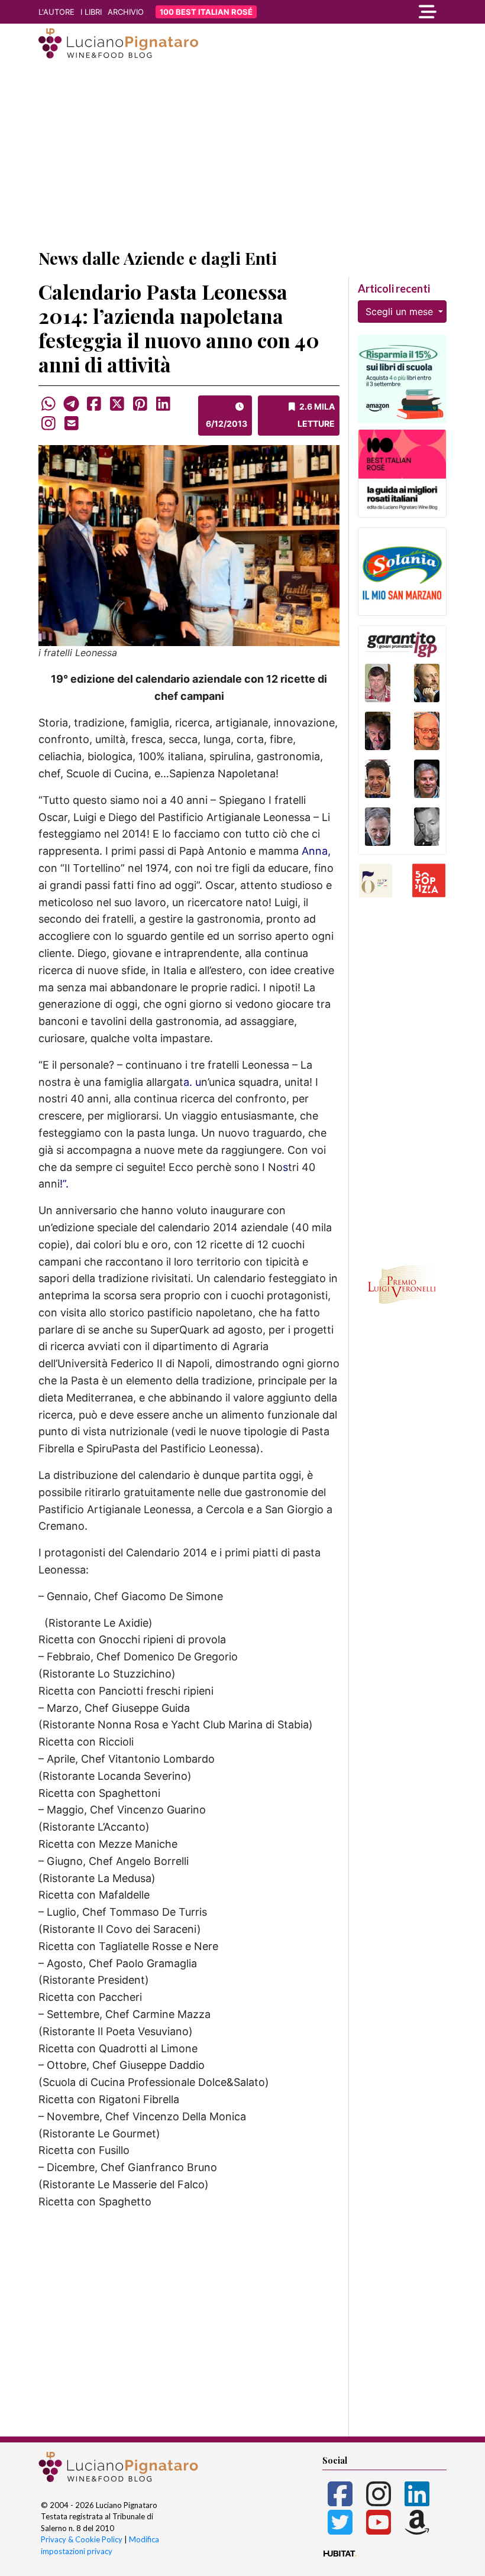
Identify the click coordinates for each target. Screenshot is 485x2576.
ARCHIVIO (126, 12)
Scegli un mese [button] (401, 312)
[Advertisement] (242, 155)
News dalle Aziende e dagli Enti (158, 258)
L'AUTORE (56, 12)
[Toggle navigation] (384, 12)
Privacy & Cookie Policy (82, 2539)
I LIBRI (91, 12)
